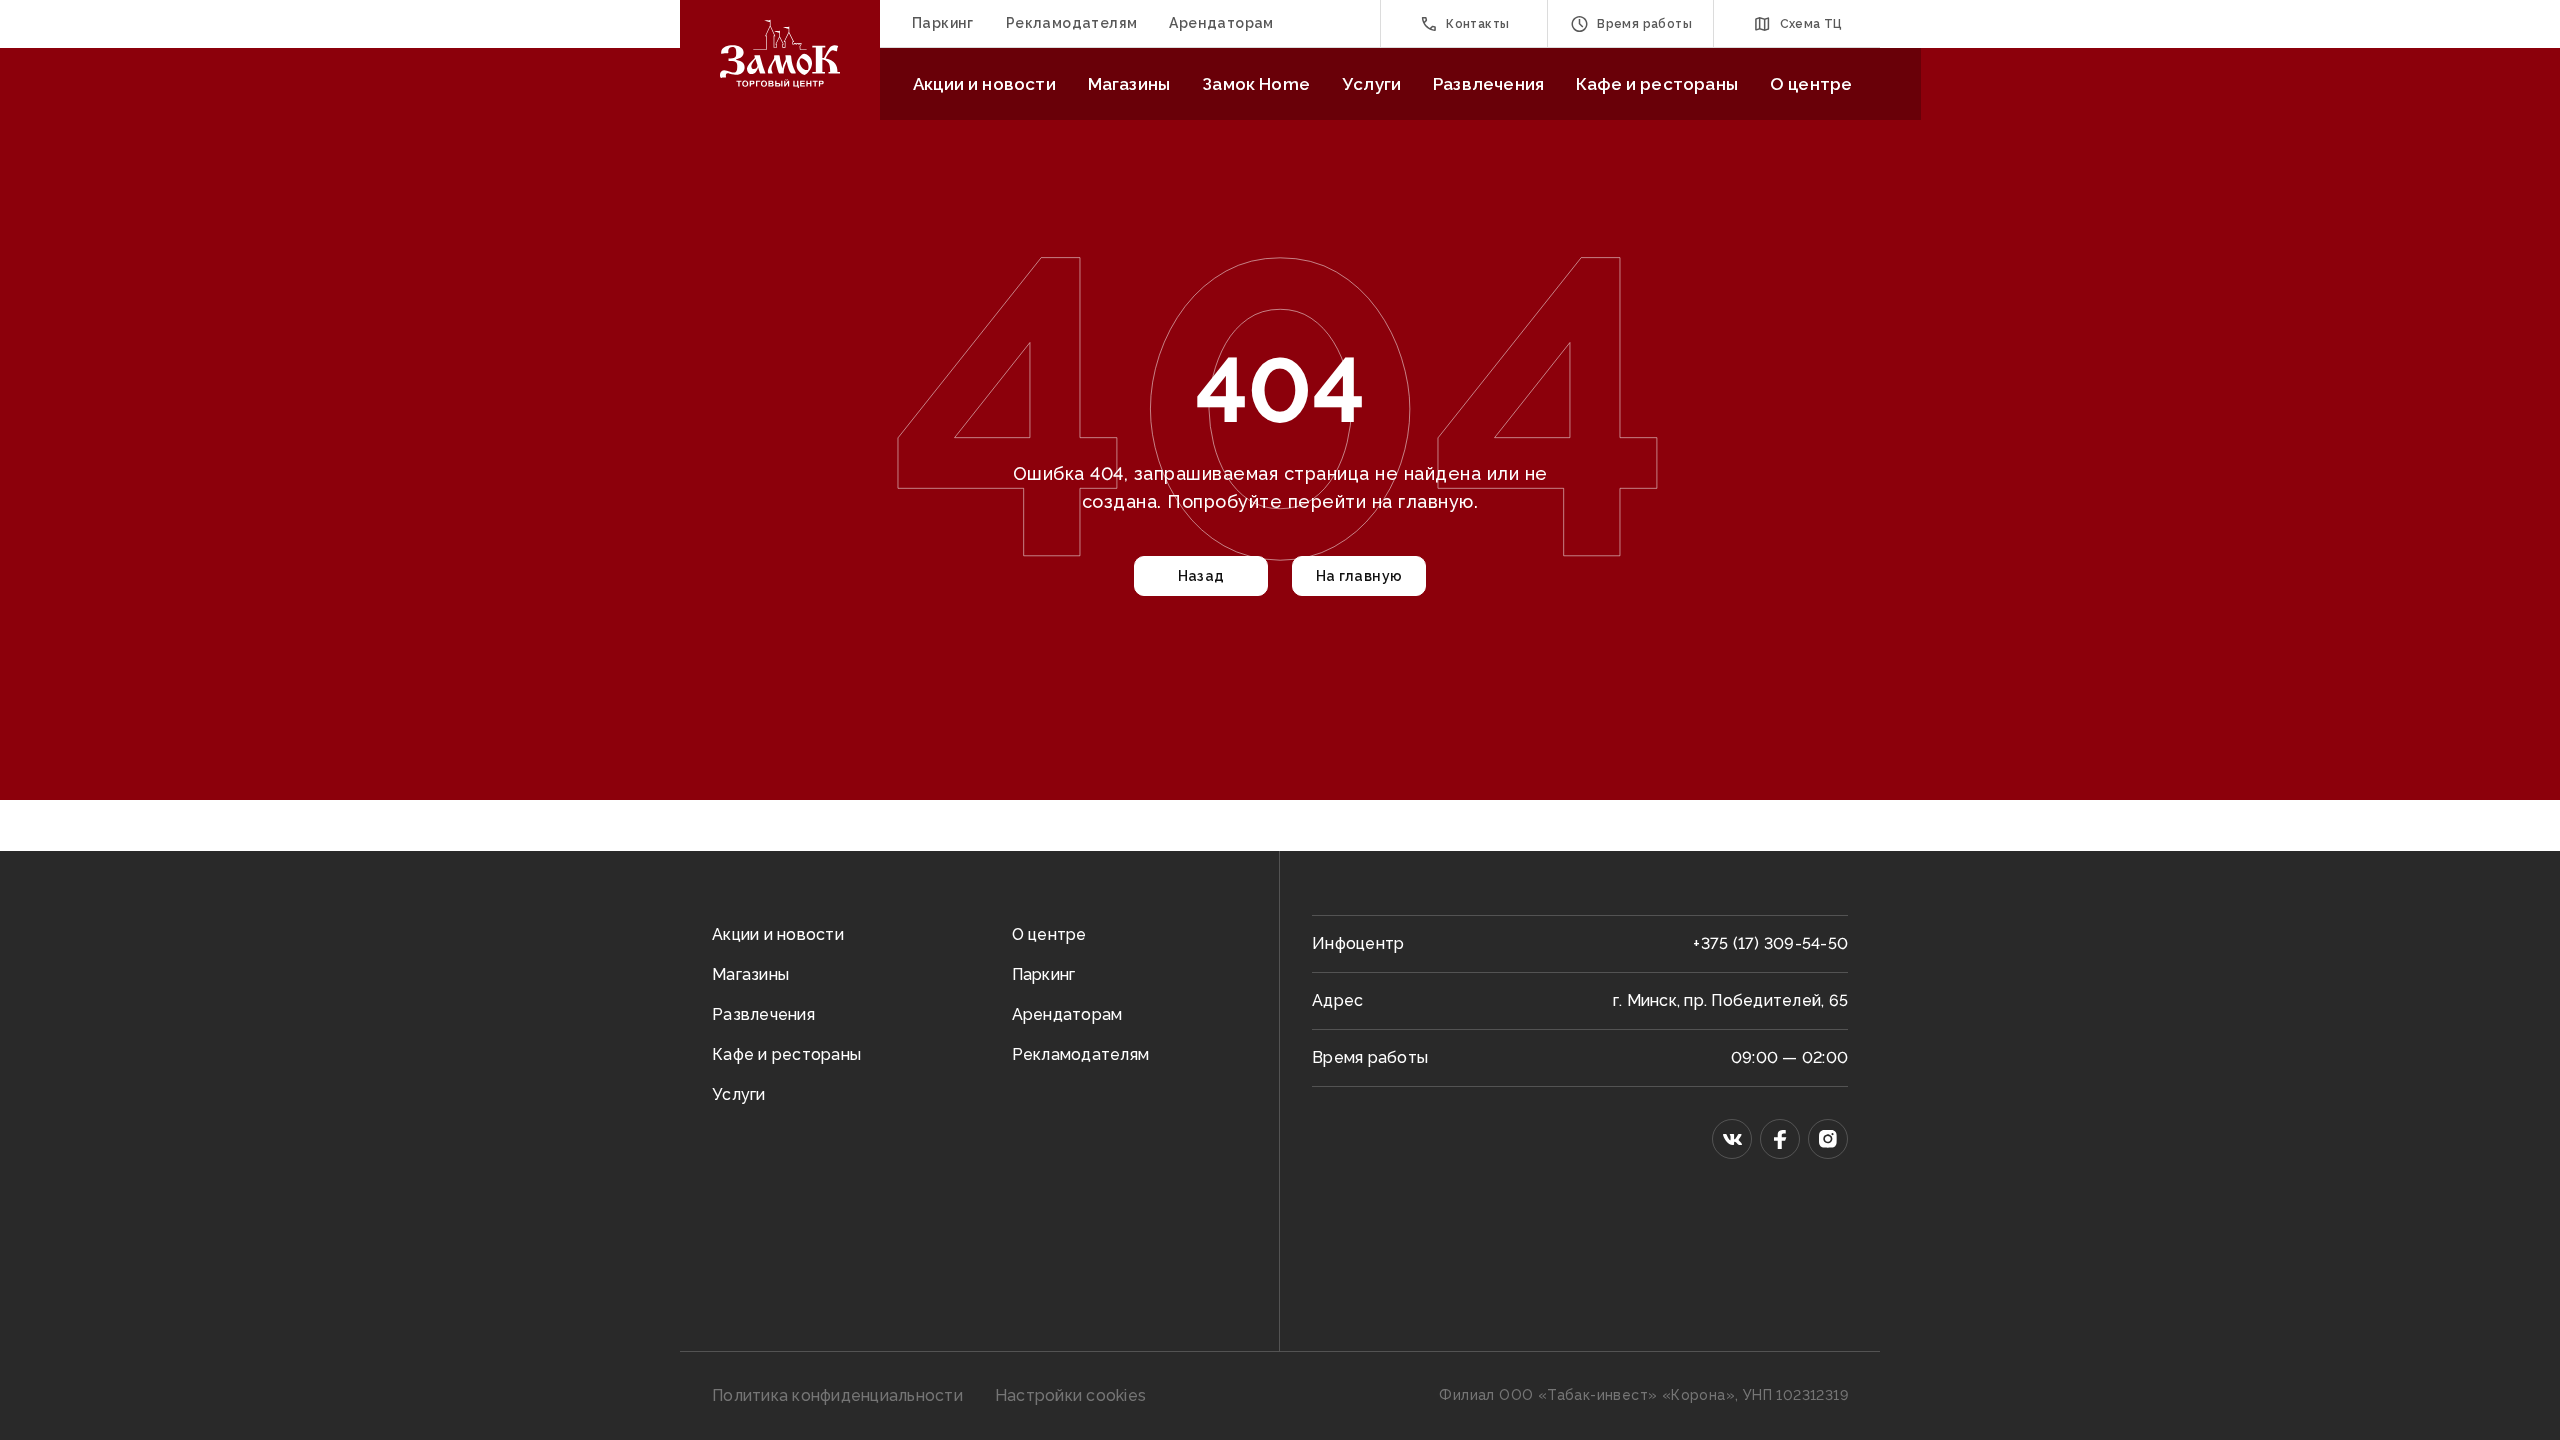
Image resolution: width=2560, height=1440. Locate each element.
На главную (1359, 576)
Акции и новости (984, 84)
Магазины (1129, 84)
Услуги (1371, 84)
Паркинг (943, 23)
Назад (1201, 576)
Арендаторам (1221, 23)
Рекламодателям (1072, 23)
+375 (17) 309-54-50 (1770, 943)
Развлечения (1488, 84)
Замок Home (1256, 84)
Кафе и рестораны (1657, 84)
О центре (1811, 84)
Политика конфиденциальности (837, 1395)
